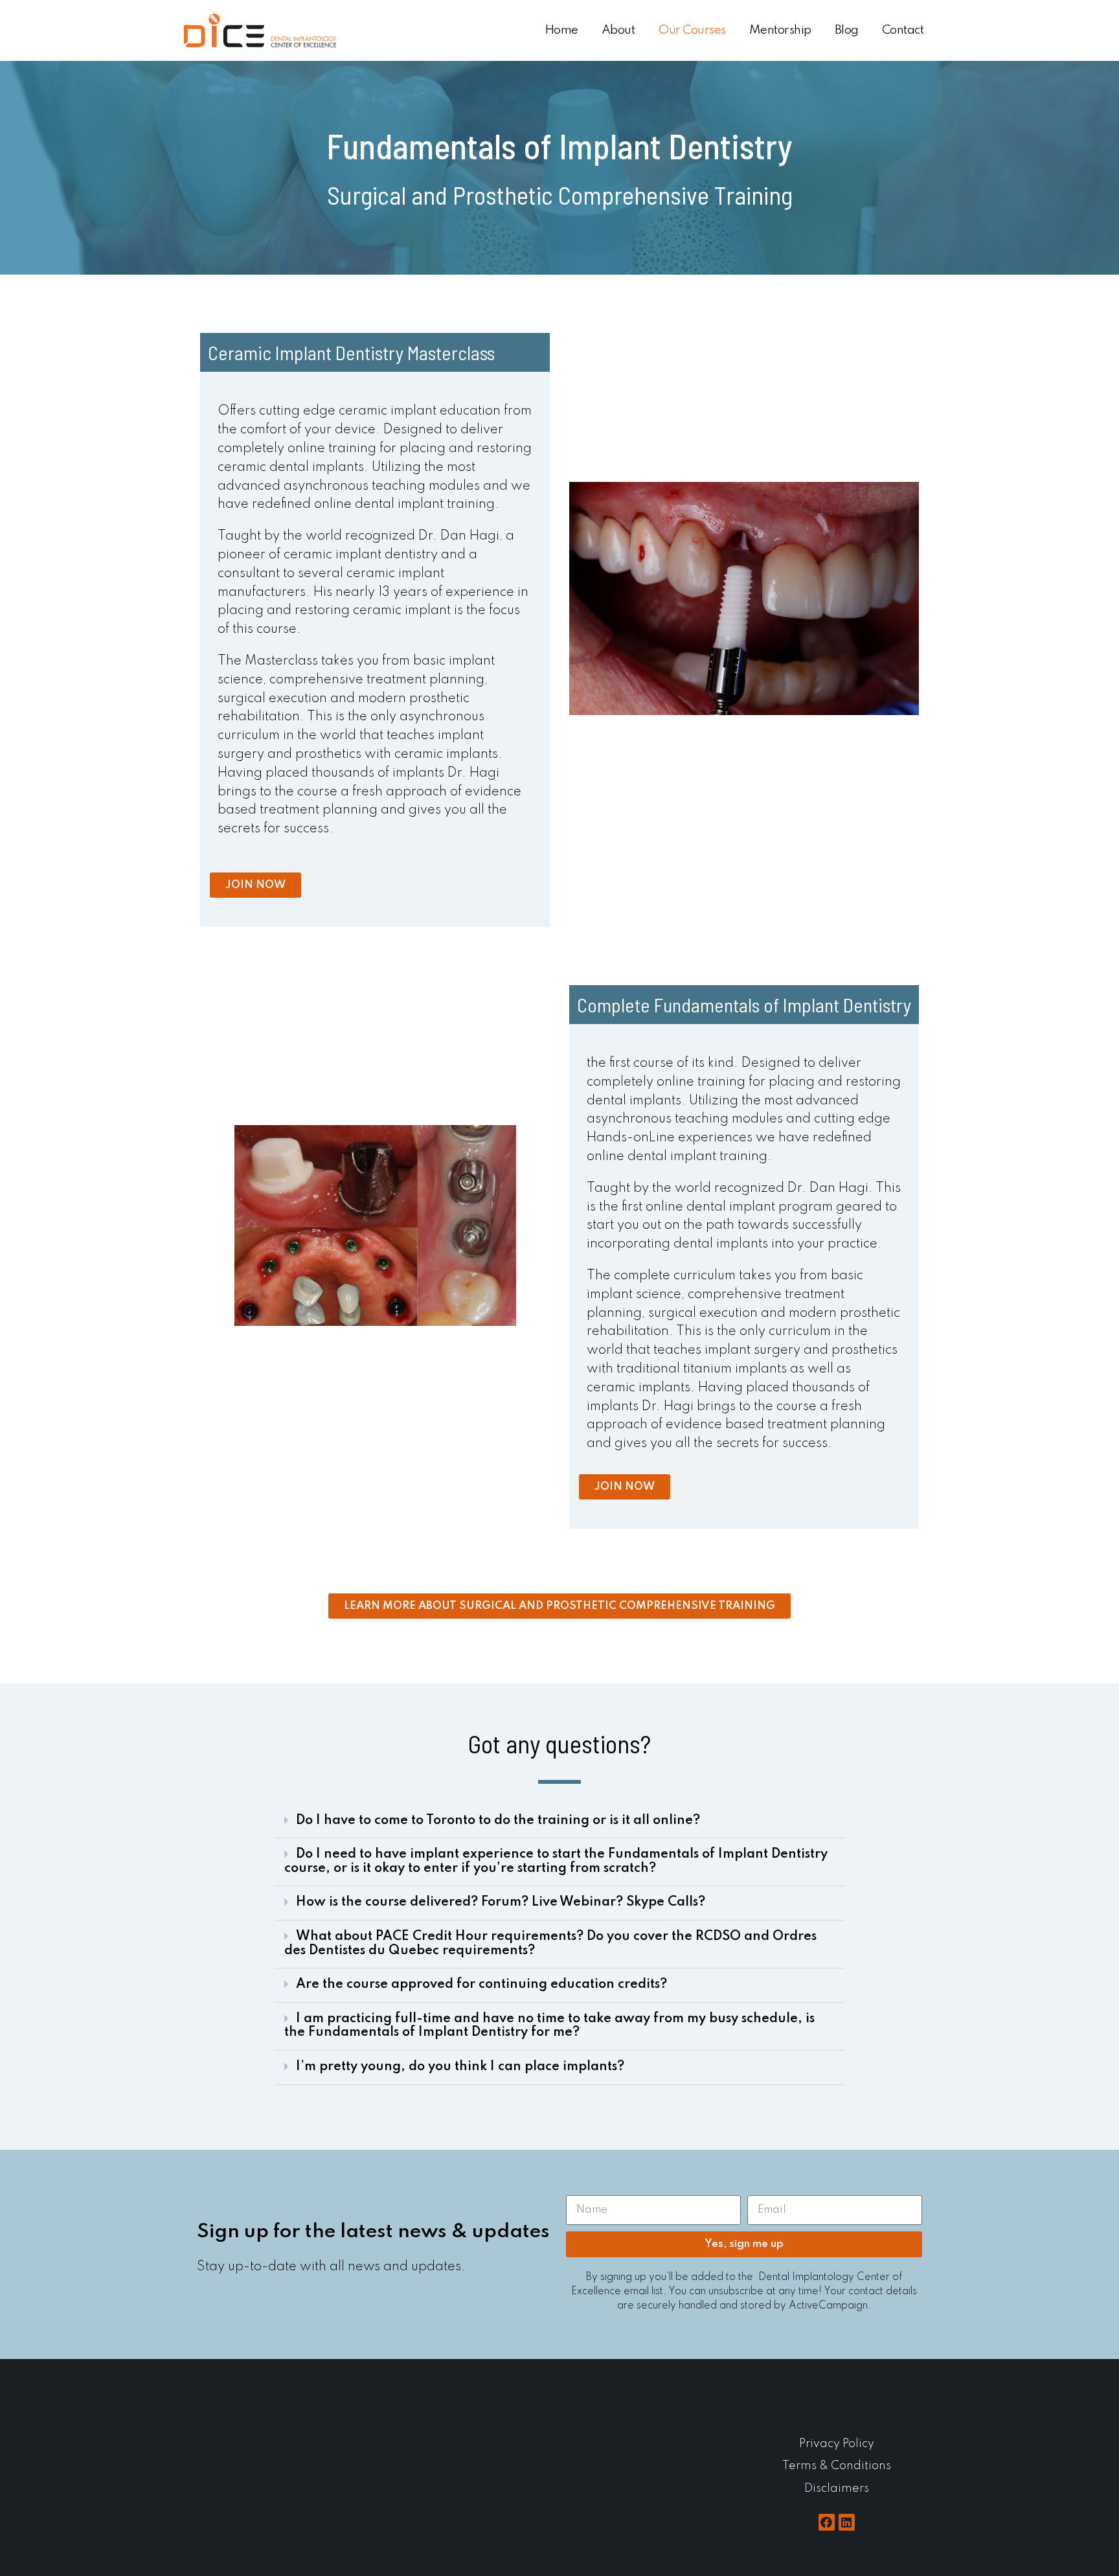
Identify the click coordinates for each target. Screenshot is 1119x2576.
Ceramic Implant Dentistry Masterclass (351, 352)
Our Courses (692, 30)
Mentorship (780, 30)
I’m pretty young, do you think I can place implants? (460, 2067)
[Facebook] (827, 2522)
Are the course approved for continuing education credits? (481, 1985)
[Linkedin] (847, 2522)
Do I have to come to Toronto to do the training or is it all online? (498, 1821)
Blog (847, 30)
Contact (903, 30)
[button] (559, 1822)
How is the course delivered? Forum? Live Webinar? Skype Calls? (501, 1902)
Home (561, 30)
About (618, 30)
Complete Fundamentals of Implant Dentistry (744, 1005)
